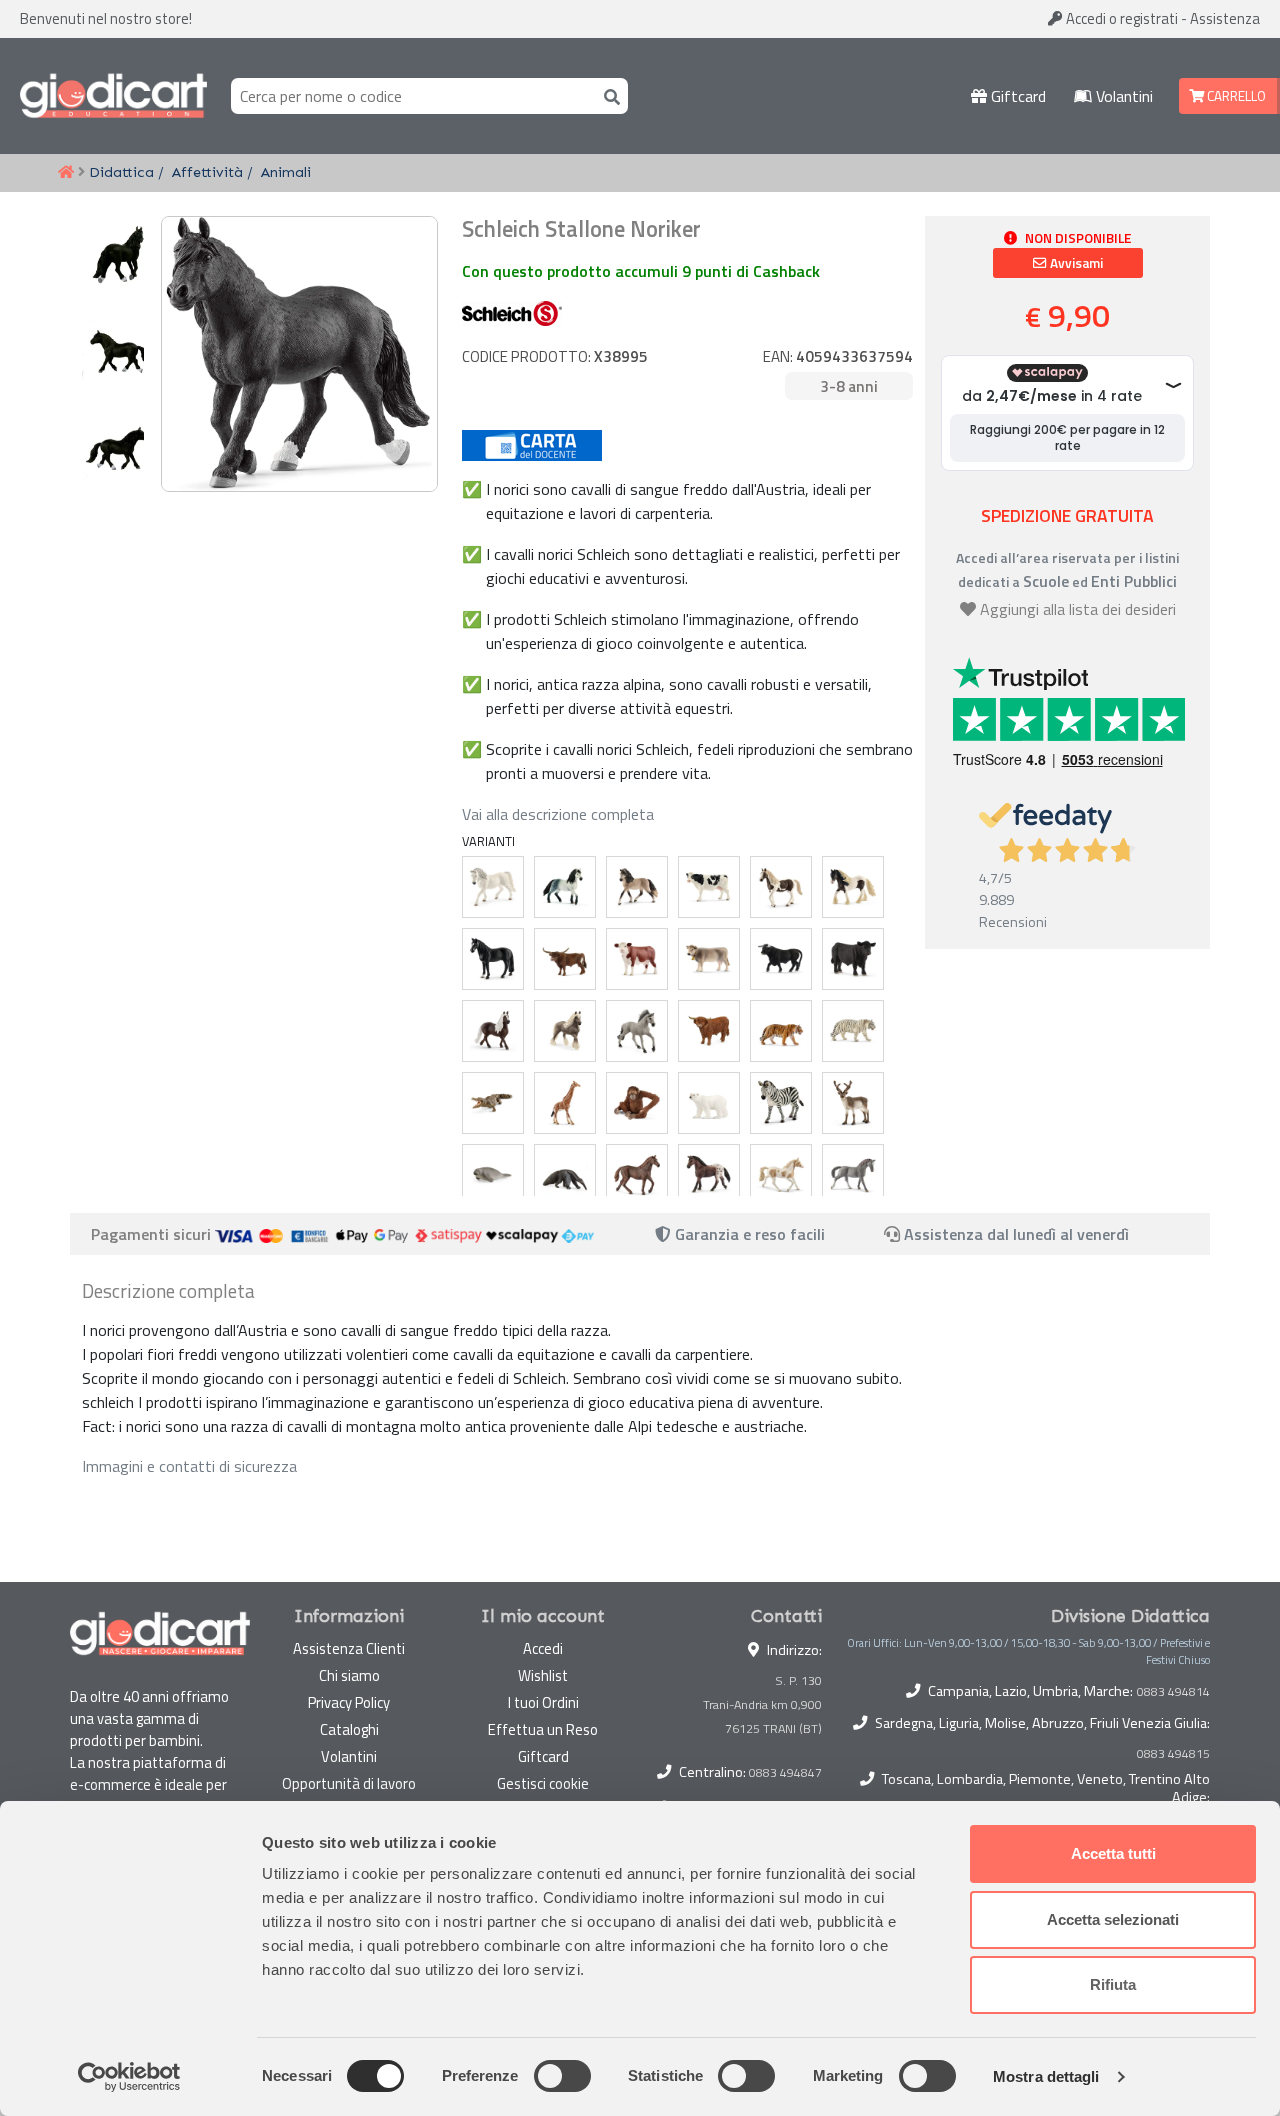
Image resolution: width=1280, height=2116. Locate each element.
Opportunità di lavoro (349, 1783)
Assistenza (1225, 18)
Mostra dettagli (1046, 2076)
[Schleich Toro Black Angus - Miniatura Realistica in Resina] (853, 959)
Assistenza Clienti (349, 1648)
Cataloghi (349, 1729)
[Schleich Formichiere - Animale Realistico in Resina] (565, 1175)
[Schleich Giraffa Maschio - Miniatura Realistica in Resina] (565, 1103)
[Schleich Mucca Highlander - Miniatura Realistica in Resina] (709, 1031)
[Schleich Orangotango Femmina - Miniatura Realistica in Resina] (637, 1103)
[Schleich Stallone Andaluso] (565, 887)
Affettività (207, 172)
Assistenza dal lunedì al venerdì (1016, 1234)
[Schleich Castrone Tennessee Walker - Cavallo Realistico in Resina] (493, 959)
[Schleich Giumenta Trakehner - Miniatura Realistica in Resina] (853, 1175)
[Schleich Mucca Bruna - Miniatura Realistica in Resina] (709, 959)
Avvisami (1075, 263)
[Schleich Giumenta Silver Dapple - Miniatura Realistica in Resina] (565, 1031)
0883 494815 (1173, 1754)
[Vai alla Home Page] (66, 173)
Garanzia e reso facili (748, 1234)
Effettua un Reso (543, 1729)
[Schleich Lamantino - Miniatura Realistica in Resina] (493, 1175)
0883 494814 (1173, 1692)
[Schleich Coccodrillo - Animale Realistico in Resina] (493, 1103)
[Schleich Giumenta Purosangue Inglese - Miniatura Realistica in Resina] (637, 1175)
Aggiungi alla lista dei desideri (1078, 609)
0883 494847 (785, 1772)
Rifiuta (1113, 1984)
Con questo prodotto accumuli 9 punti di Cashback (641, 271)
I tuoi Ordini (543, 1702)
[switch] (562, 2076)
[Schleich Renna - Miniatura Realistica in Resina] (853, 1103)
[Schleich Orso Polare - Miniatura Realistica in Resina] (709, 1103)
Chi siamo (349, 1675)
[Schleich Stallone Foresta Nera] (493, 1031)
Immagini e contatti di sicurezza (189, 1466)
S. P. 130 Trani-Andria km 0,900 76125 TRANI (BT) (762, 1704)
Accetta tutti (1113, 1853)
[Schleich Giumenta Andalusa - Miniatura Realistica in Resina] (637, 887)
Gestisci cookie (543, 1783)
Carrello (1235, 96)
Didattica (121, 172)
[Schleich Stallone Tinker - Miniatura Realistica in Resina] (853, 887)
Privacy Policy (349, 1702)
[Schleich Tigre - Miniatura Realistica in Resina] (781, 1031)
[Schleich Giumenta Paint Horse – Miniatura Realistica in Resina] (781, 1175)
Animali (286, 172)
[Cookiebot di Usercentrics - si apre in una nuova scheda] (129, 2077)
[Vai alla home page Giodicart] (113, 96)
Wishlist (543, 1675)
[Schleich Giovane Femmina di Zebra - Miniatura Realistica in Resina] (781, 1103)
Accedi (1120, 18)
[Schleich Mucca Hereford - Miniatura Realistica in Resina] (637, 959)
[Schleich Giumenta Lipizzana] (493, 887)
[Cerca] (608, 95)
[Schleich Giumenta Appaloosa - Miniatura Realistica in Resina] (709, 1175)
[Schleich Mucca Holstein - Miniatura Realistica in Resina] (709, 887)
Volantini (1122, 96)
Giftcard (1016, 96)
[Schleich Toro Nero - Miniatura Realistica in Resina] (781, 959)
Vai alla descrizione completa (558, 814)
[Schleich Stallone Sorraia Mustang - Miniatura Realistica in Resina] (637, 1031)
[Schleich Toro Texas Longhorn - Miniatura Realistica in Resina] (565, 959)
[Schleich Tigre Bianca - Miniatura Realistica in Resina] (853, 1031)
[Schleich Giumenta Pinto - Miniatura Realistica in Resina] (781, 887)
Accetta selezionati (1113, 1919)
